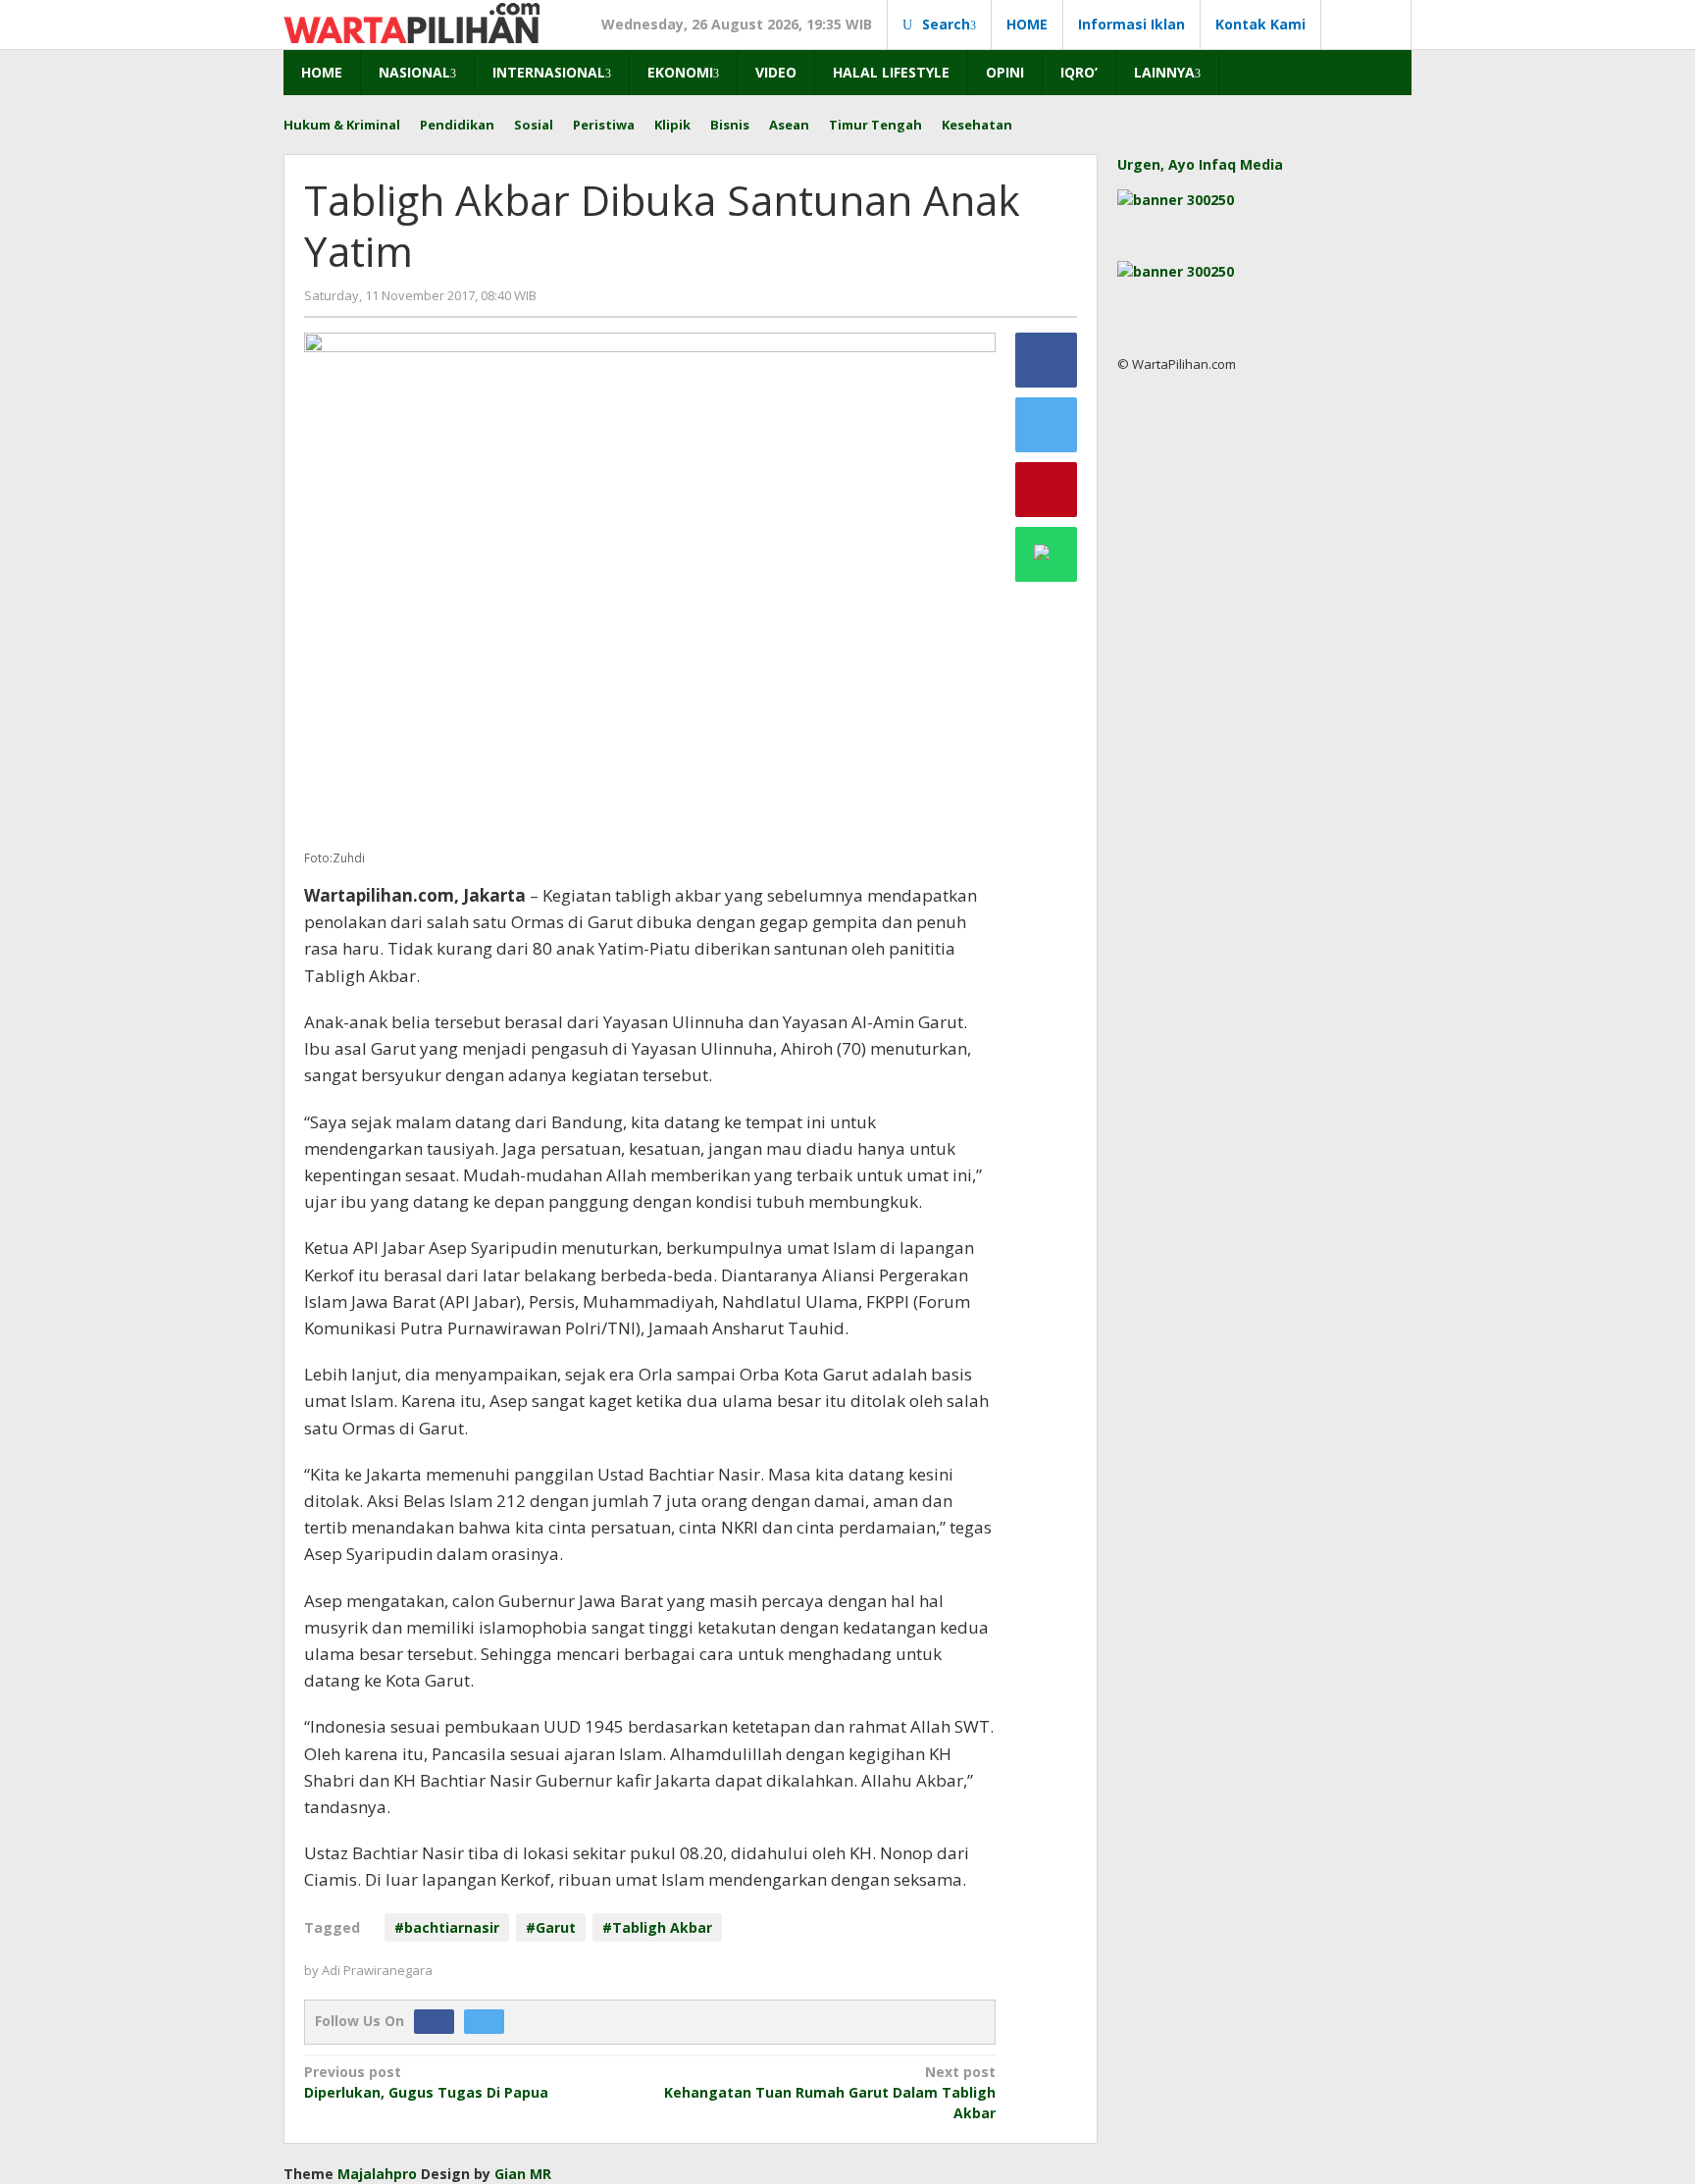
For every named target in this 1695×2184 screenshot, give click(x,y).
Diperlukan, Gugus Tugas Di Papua (426, 2082)
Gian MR (523, 2174)
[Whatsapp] (1047, 554)
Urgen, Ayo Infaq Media (1200, 164)
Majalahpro (377, 2174)
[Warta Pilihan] (411, 21)
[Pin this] (1047, 490)
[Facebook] (439, 2021)
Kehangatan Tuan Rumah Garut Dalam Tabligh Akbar (829, 2092)
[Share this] (1047, 360)
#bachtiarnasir (447, 1927)
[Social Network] (1366, 25)
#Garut (551, 1927)
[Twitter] (489, 2021)
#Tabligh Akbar (657, 1927)
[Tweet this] (1047, 425)
